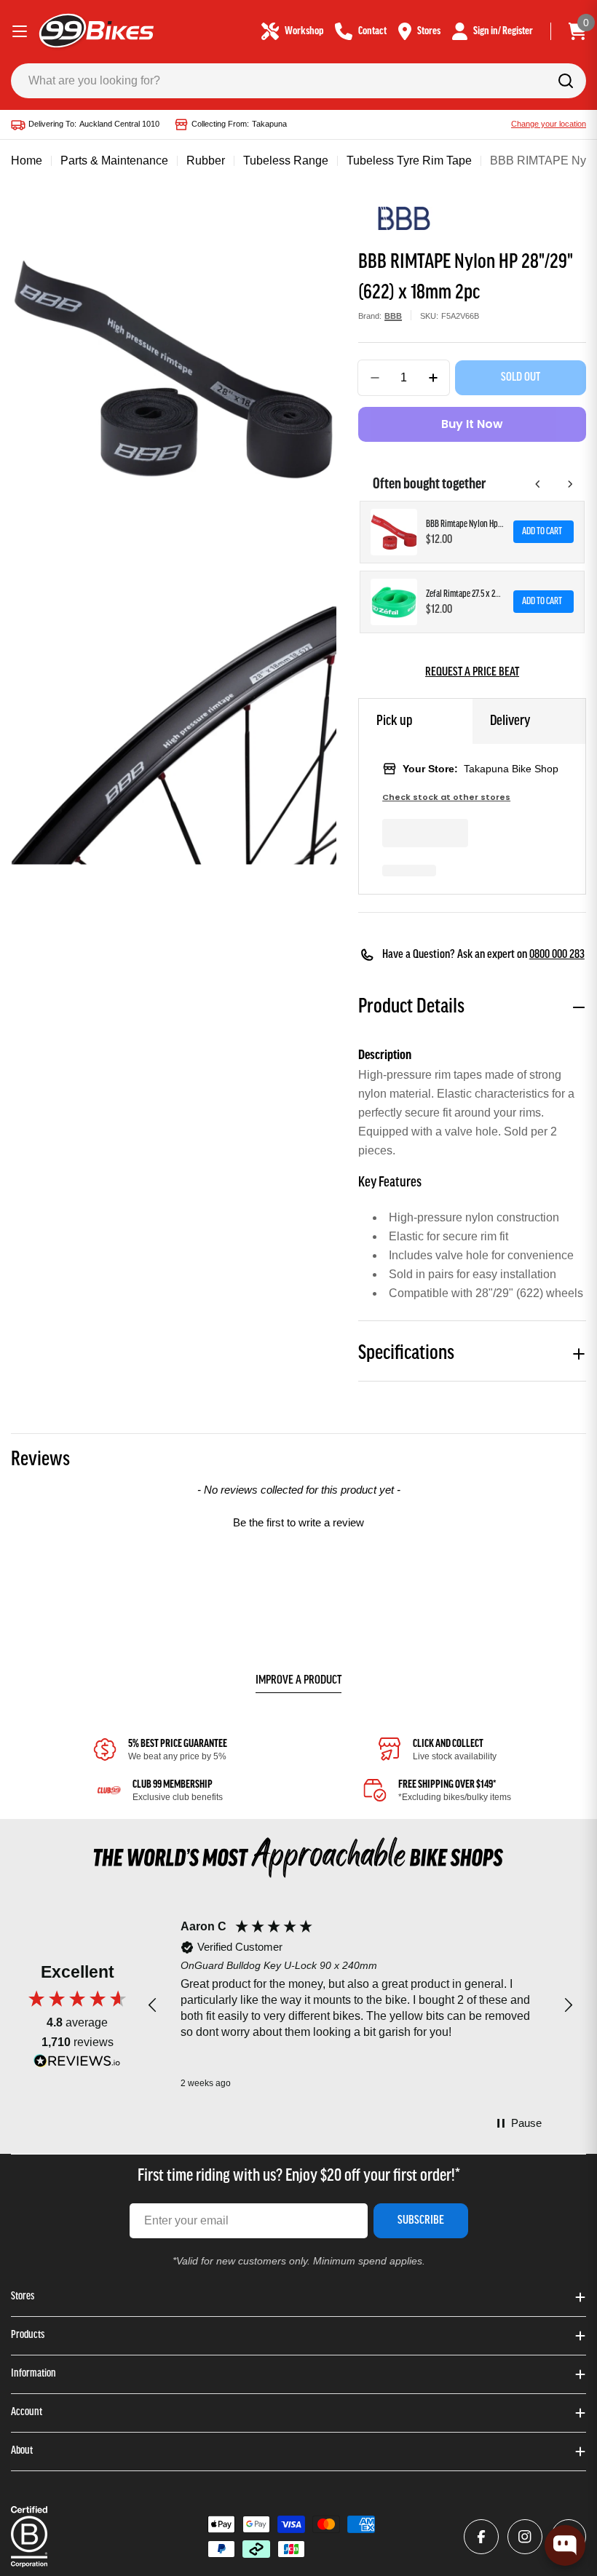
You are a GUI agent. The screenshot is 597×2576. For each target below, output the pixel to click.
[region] (360, 2006)
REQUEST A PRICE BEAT (472, 673)
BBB (393, 316)
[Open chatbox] (565, 2545)
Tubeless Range (286, 160)
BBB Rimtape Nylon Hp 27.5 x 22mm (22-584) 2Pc (465, 524)
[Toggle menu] (20, 31)
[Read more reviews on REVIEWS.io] (77, 2065)
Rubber (206, 160)
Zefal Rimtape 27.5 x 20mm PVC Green (465, 594)
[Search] (566, 81)
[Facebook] (481, 2537)
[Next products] (570, 484)
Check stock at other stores (446, 797)
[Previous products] (538, 484)
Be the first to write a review (298, 1522)
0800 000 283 (557, 955)
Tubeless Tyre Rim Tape (409, 160)
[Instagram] (525, 2537)
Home (27, 160)
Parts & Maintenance (114, 160)
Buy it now (472, 424)
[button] (298, 1521)
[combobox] (298, 81)
